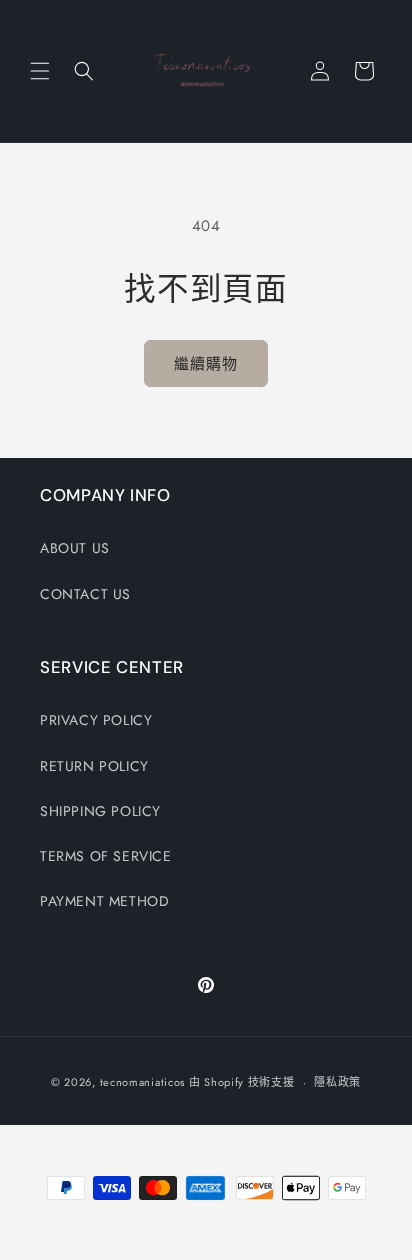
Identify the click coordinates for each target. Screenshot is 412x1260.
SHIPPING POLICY (100, 811)
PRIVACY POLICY (96, 720)
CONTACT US (85, 594)
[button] (40, 71)
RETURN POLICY (94, 766)
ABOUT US (75, 548)
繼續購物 (206, 364)
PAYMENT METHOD (104, 901)
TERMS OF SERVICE (106, 856)
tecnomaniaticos (143, 1082)
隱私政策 (337, 1082)
